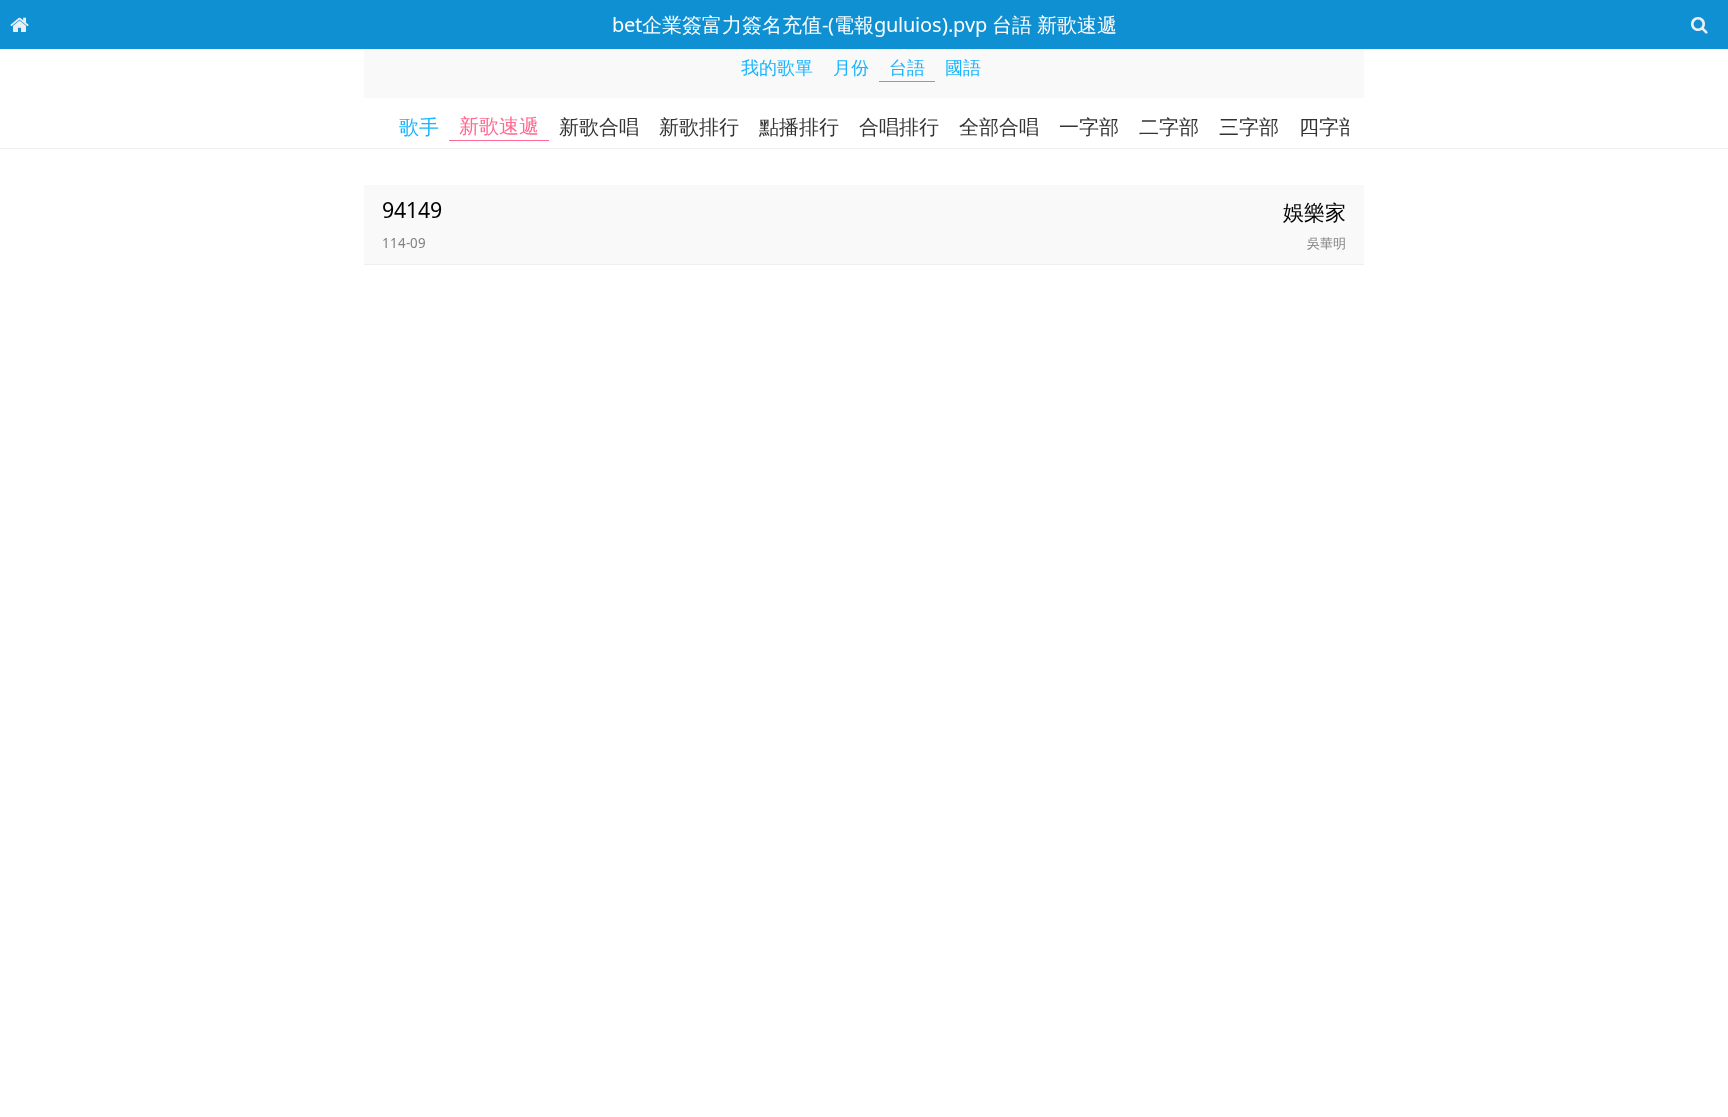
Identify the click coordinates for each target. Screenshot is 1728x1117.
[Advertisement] (864, 1072)
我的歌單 (777, 67)
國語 (963, 67)
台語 (907, 67)
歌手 (419, 127)
